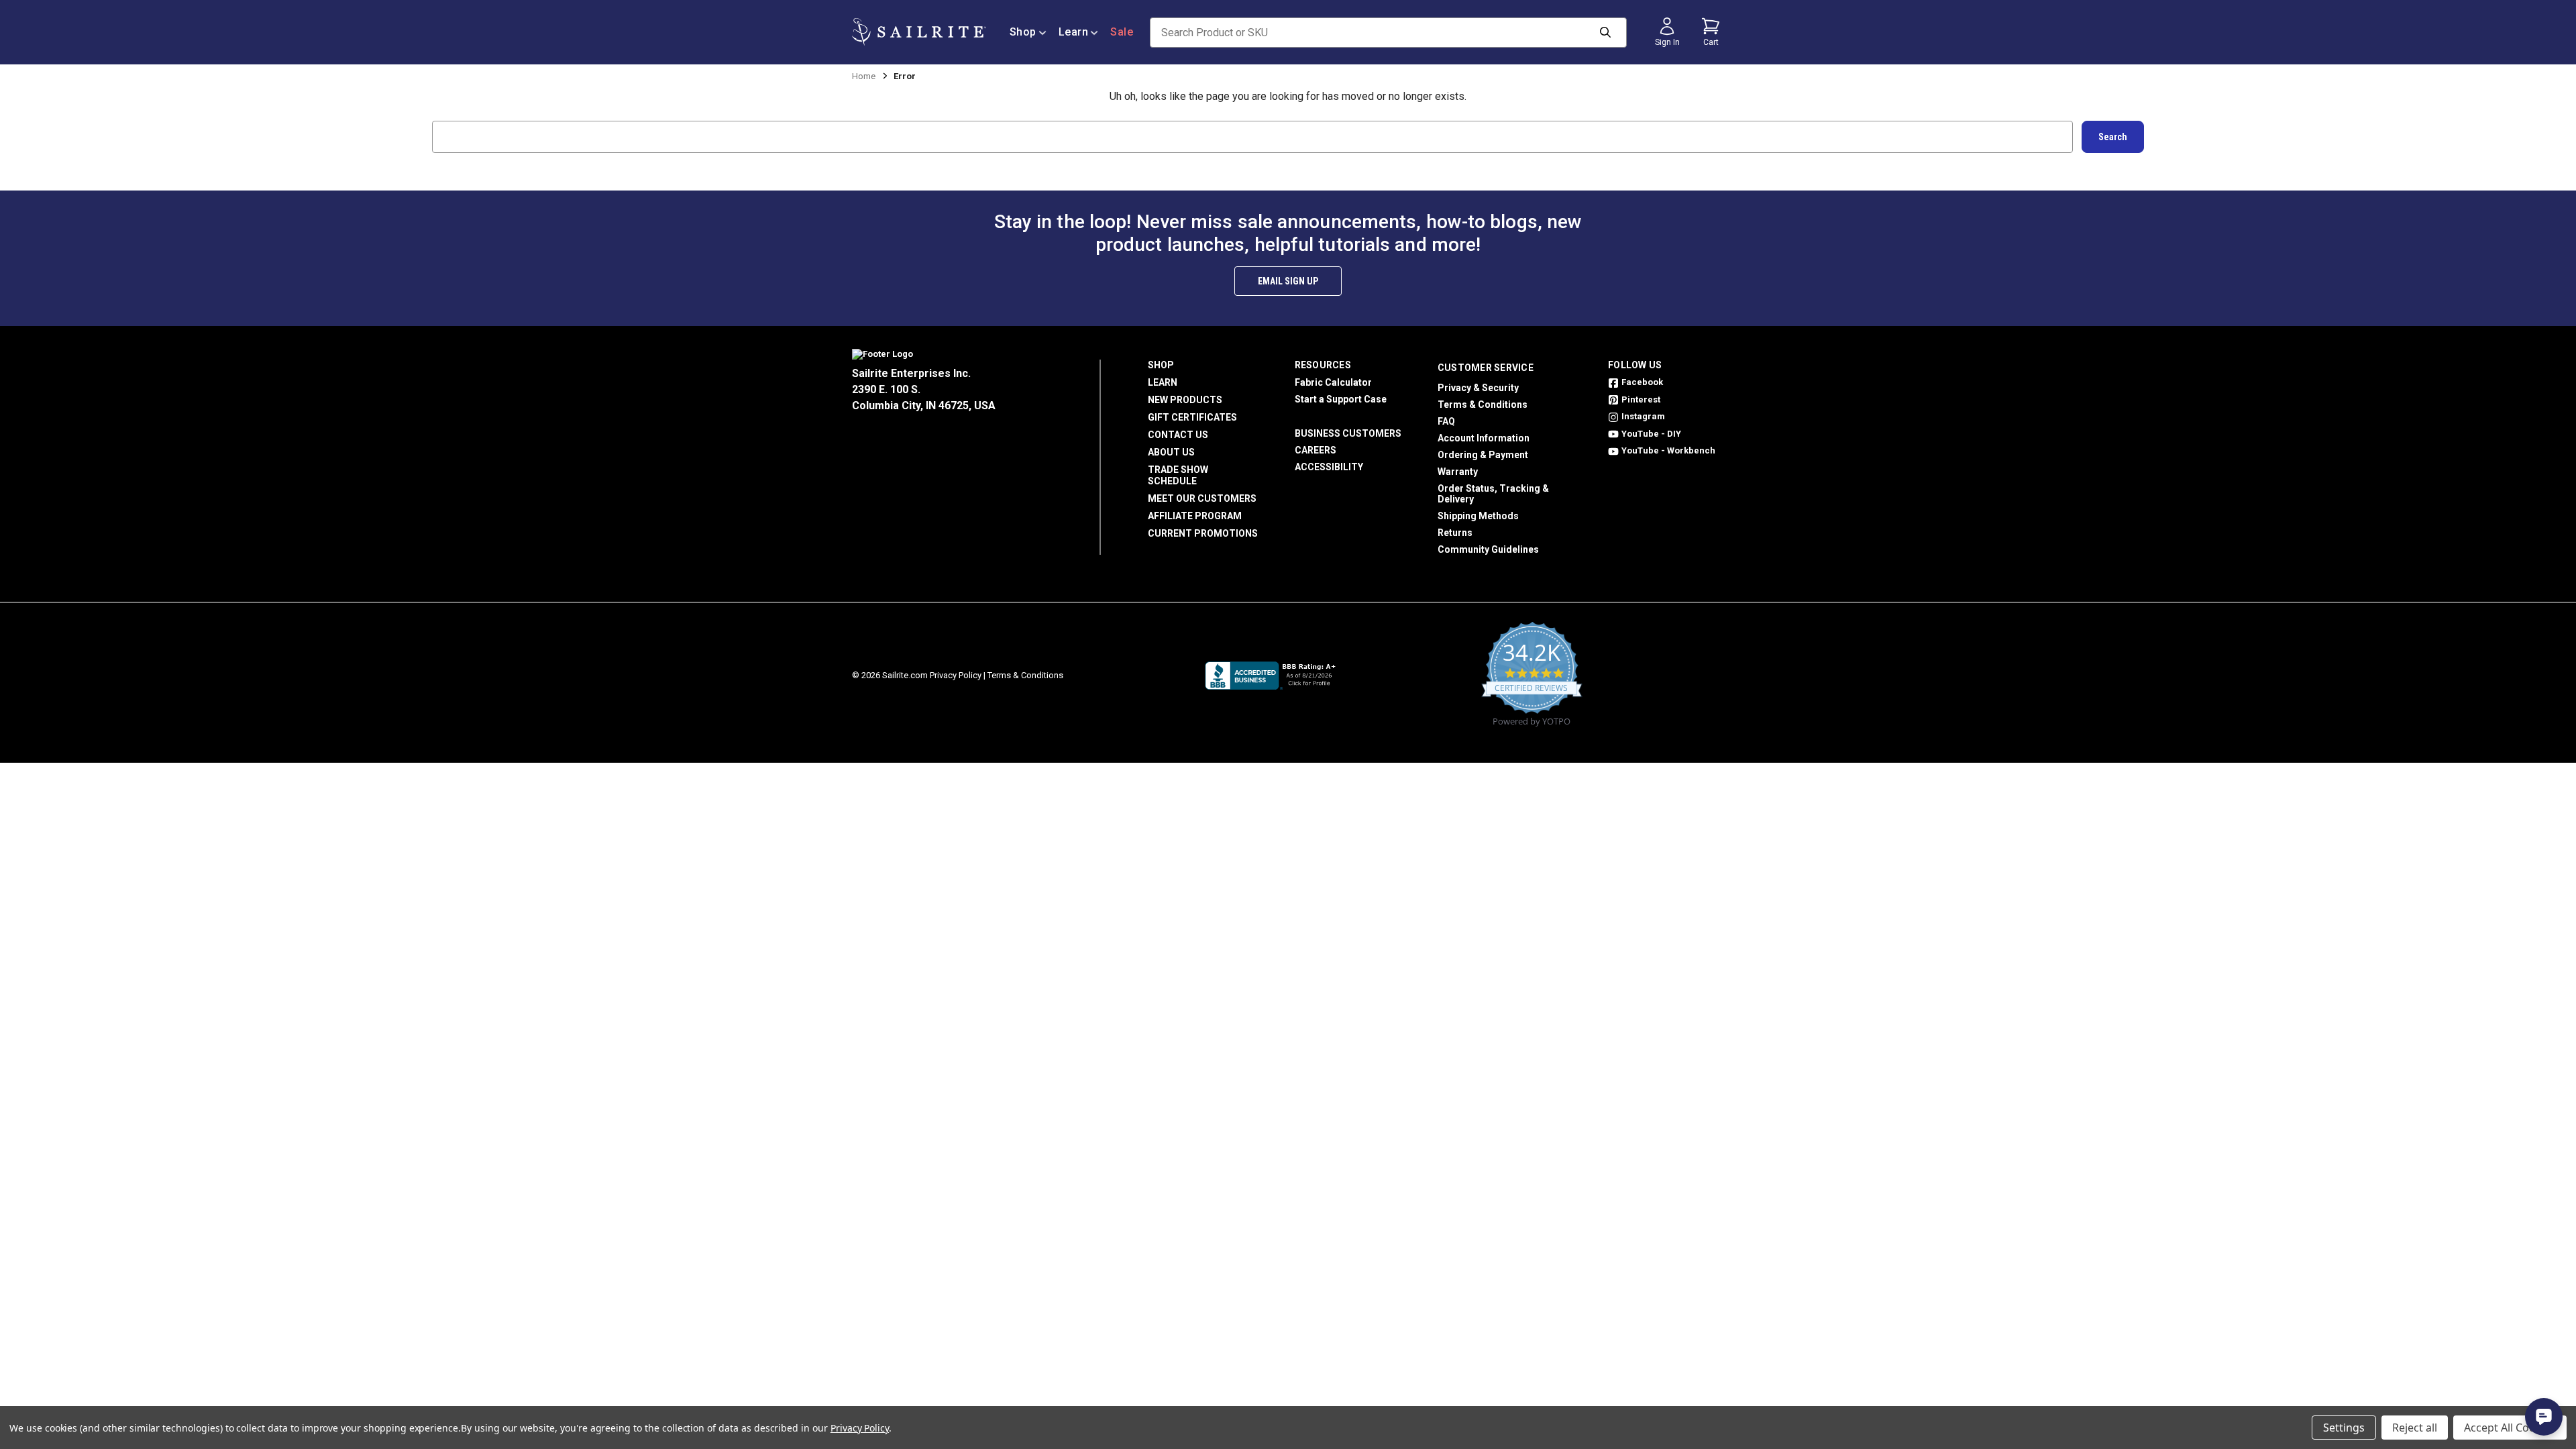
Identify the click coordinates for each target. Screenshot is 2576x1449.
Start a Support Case (1341, 399)
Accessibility (1329, 467)
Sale (1122, 32)
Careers (1316, 450)
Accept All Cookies (2510, 1428)
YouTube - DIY (1651, 434)
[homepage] (919, 32)
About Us (1171, 452)
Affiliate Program (1195, 516)
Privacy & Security (1478, 388)
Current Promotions (1203, 533)
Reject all (2415, 1428)
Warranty (1458, 472)
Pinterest (1641, 399)
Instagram (1643, 416)
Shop (1023, 32)
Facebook (1642, 382)
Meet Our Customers (1202, 498)
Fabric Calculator (1333, 382)
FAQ (1446, 421)
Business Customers (1348, 433)
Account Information (1484, 438)
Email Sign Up (1288, 281)
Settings (2344, 1428)
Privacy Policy (956, 675)
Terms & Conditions (1483, 405)
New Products (1185, 400)
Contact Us (1178, 435)
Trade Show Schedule (1178, 475)
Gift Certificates (1192, 417)
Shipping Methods (1478, 516)
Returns (1455, 533)
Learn (1074, 32)
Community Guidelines (1488, 549)
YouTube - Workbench (1668, 450)
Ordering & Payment (1483, 455)
